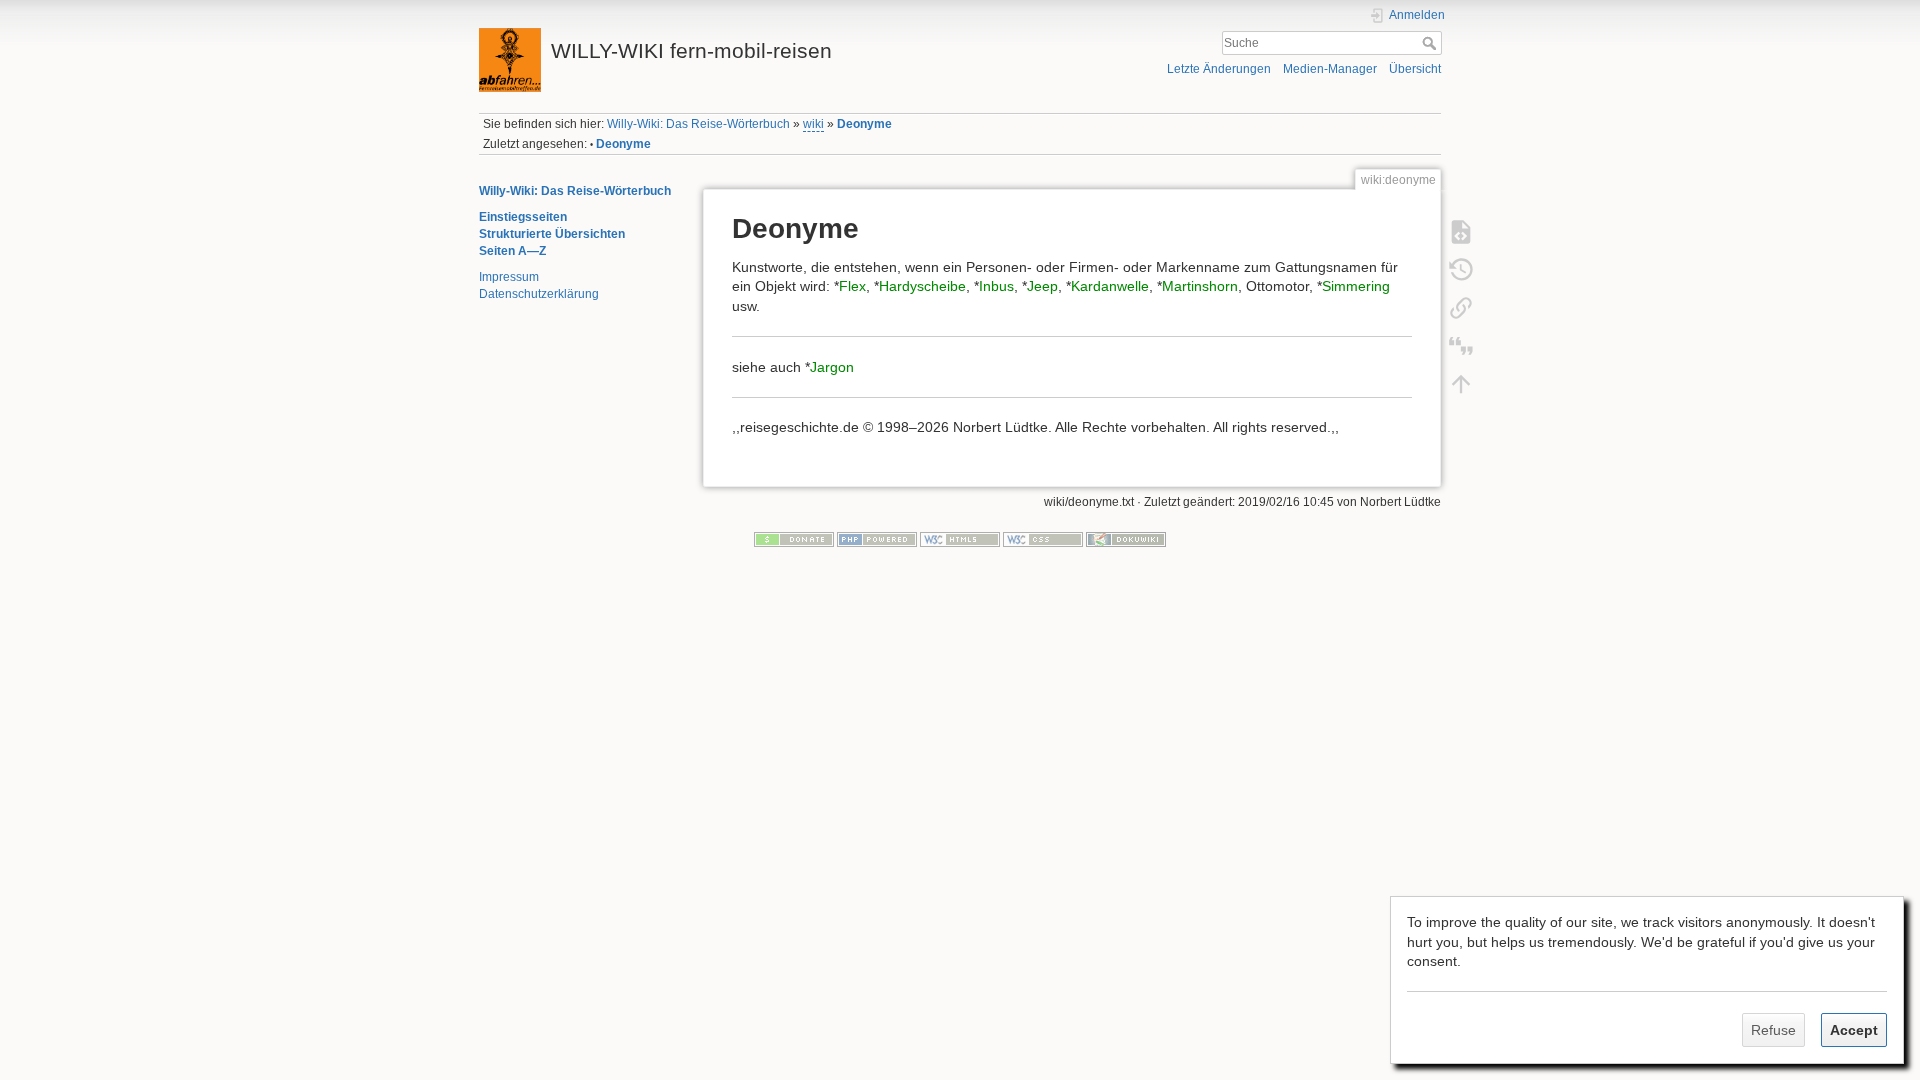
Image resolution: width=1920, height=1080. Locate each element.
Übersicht (1415, 69)
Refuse (1773, 1030)
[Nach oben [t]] (1461, 383)
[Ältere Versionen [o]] (1461, 269)
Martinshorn (1200, 286)
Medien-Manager (1330, 69)
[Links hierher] (1461, 307)
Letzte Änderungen (1219, 69)
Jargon (832, 367)
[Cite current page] (1461, 345)
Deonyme (864, 124)
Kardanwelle (1110, 286)
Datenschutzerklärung (539, 294)
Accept (1854, 1030)
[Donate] (794, 538)
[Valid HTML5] (960, 538)
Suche (1431, 43)
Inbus (996, 286)
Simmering (1356, 286)
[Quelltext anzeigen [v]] (1461, 231)
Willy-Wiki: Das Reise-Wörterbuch (698, 124)
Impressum (509, 277)
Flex (852, 286)
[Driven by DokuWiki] (1126, 538)
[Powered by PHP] (877, 538)
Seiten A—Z (512, 251)
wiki (813, 124)
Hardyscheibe (922, 286)
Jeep (1042, 286)
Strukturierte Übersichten (552, 234)
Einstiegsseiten (523, 217)
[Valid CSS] (1043, 538)
